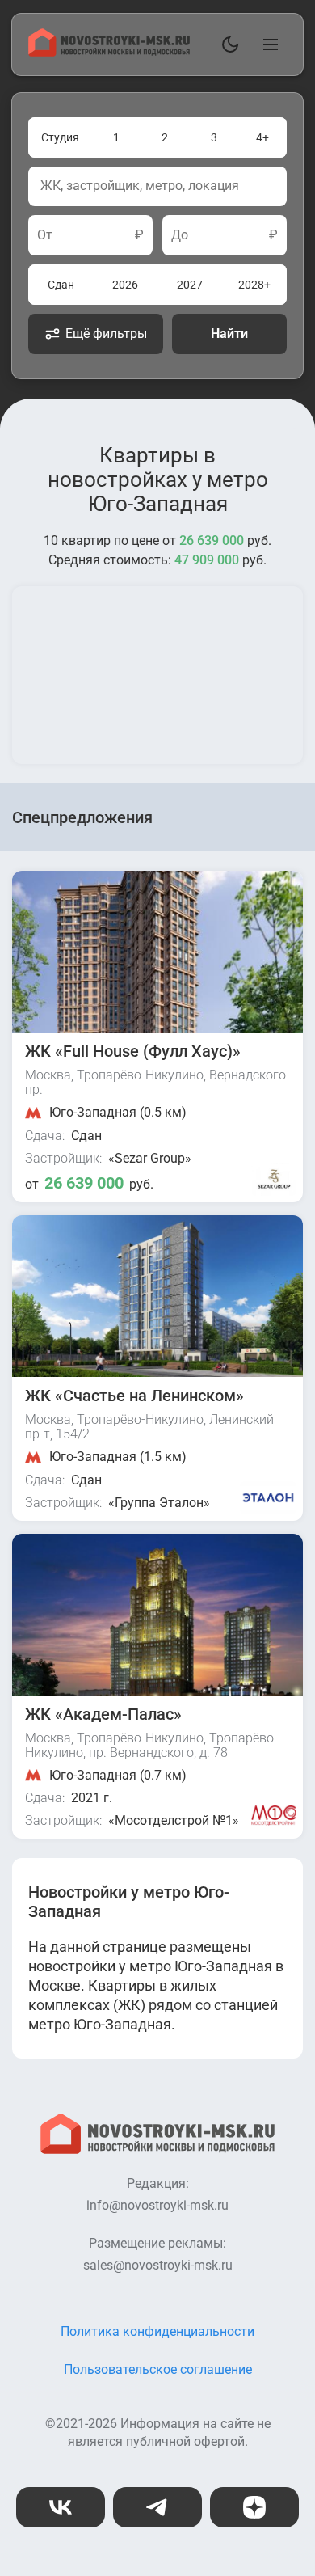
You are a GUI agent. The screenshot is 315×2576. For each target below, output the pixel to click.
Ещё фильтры (106, 334)
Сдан (61, 285)
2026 (125, 285)
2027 (190, 285)
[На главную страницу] (109, 52)
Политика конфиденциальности (157, 2331)
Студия (60, 137)
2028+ (254, 285)
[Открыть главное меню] (267, 44)
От (45, 235)
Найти (229, 334)
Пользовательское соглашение (158, 2369)
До (180, 235)
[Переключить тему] (227, 44)
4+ (262, 137)
